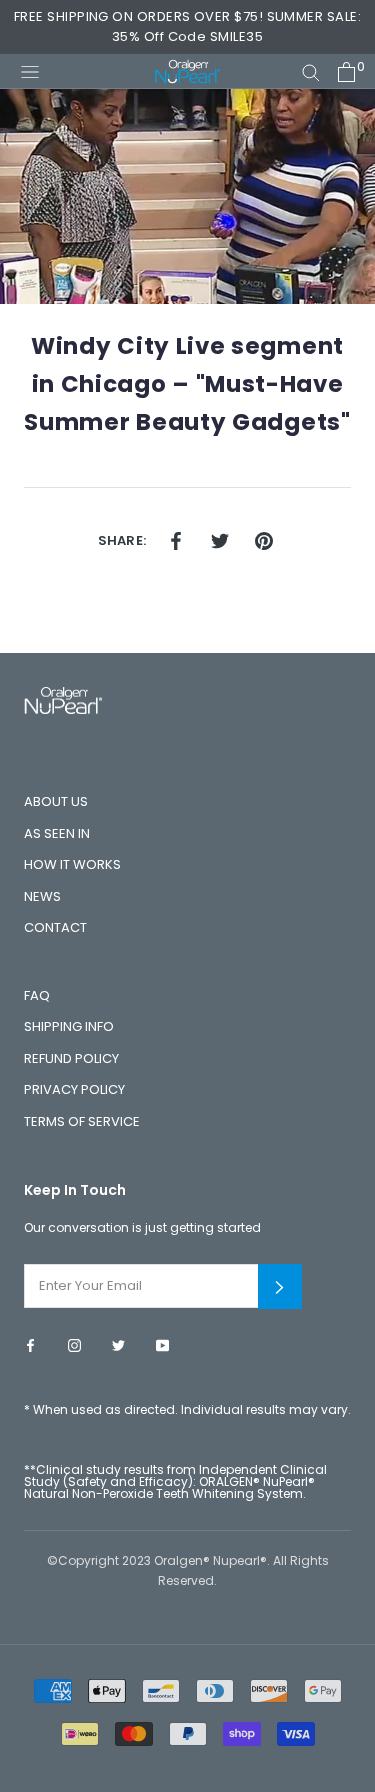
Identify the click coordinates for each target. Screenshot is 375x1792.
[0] (346, 72)
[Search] (311, 71)
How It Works (72, 864)
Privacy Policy (74, 1089)
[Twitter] (118, 1344)
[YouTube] (162, 1344)
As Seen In (57, 833)
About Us (56, 801)
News (42, 896)
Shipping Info (69, 1026)
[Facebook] (30, 1344)
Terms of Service (82, 1121)
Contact (55, 927)
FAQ (37, 995)
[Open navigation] (30, 71)
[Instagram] (74, 1344)
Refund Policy (71, 1058)
